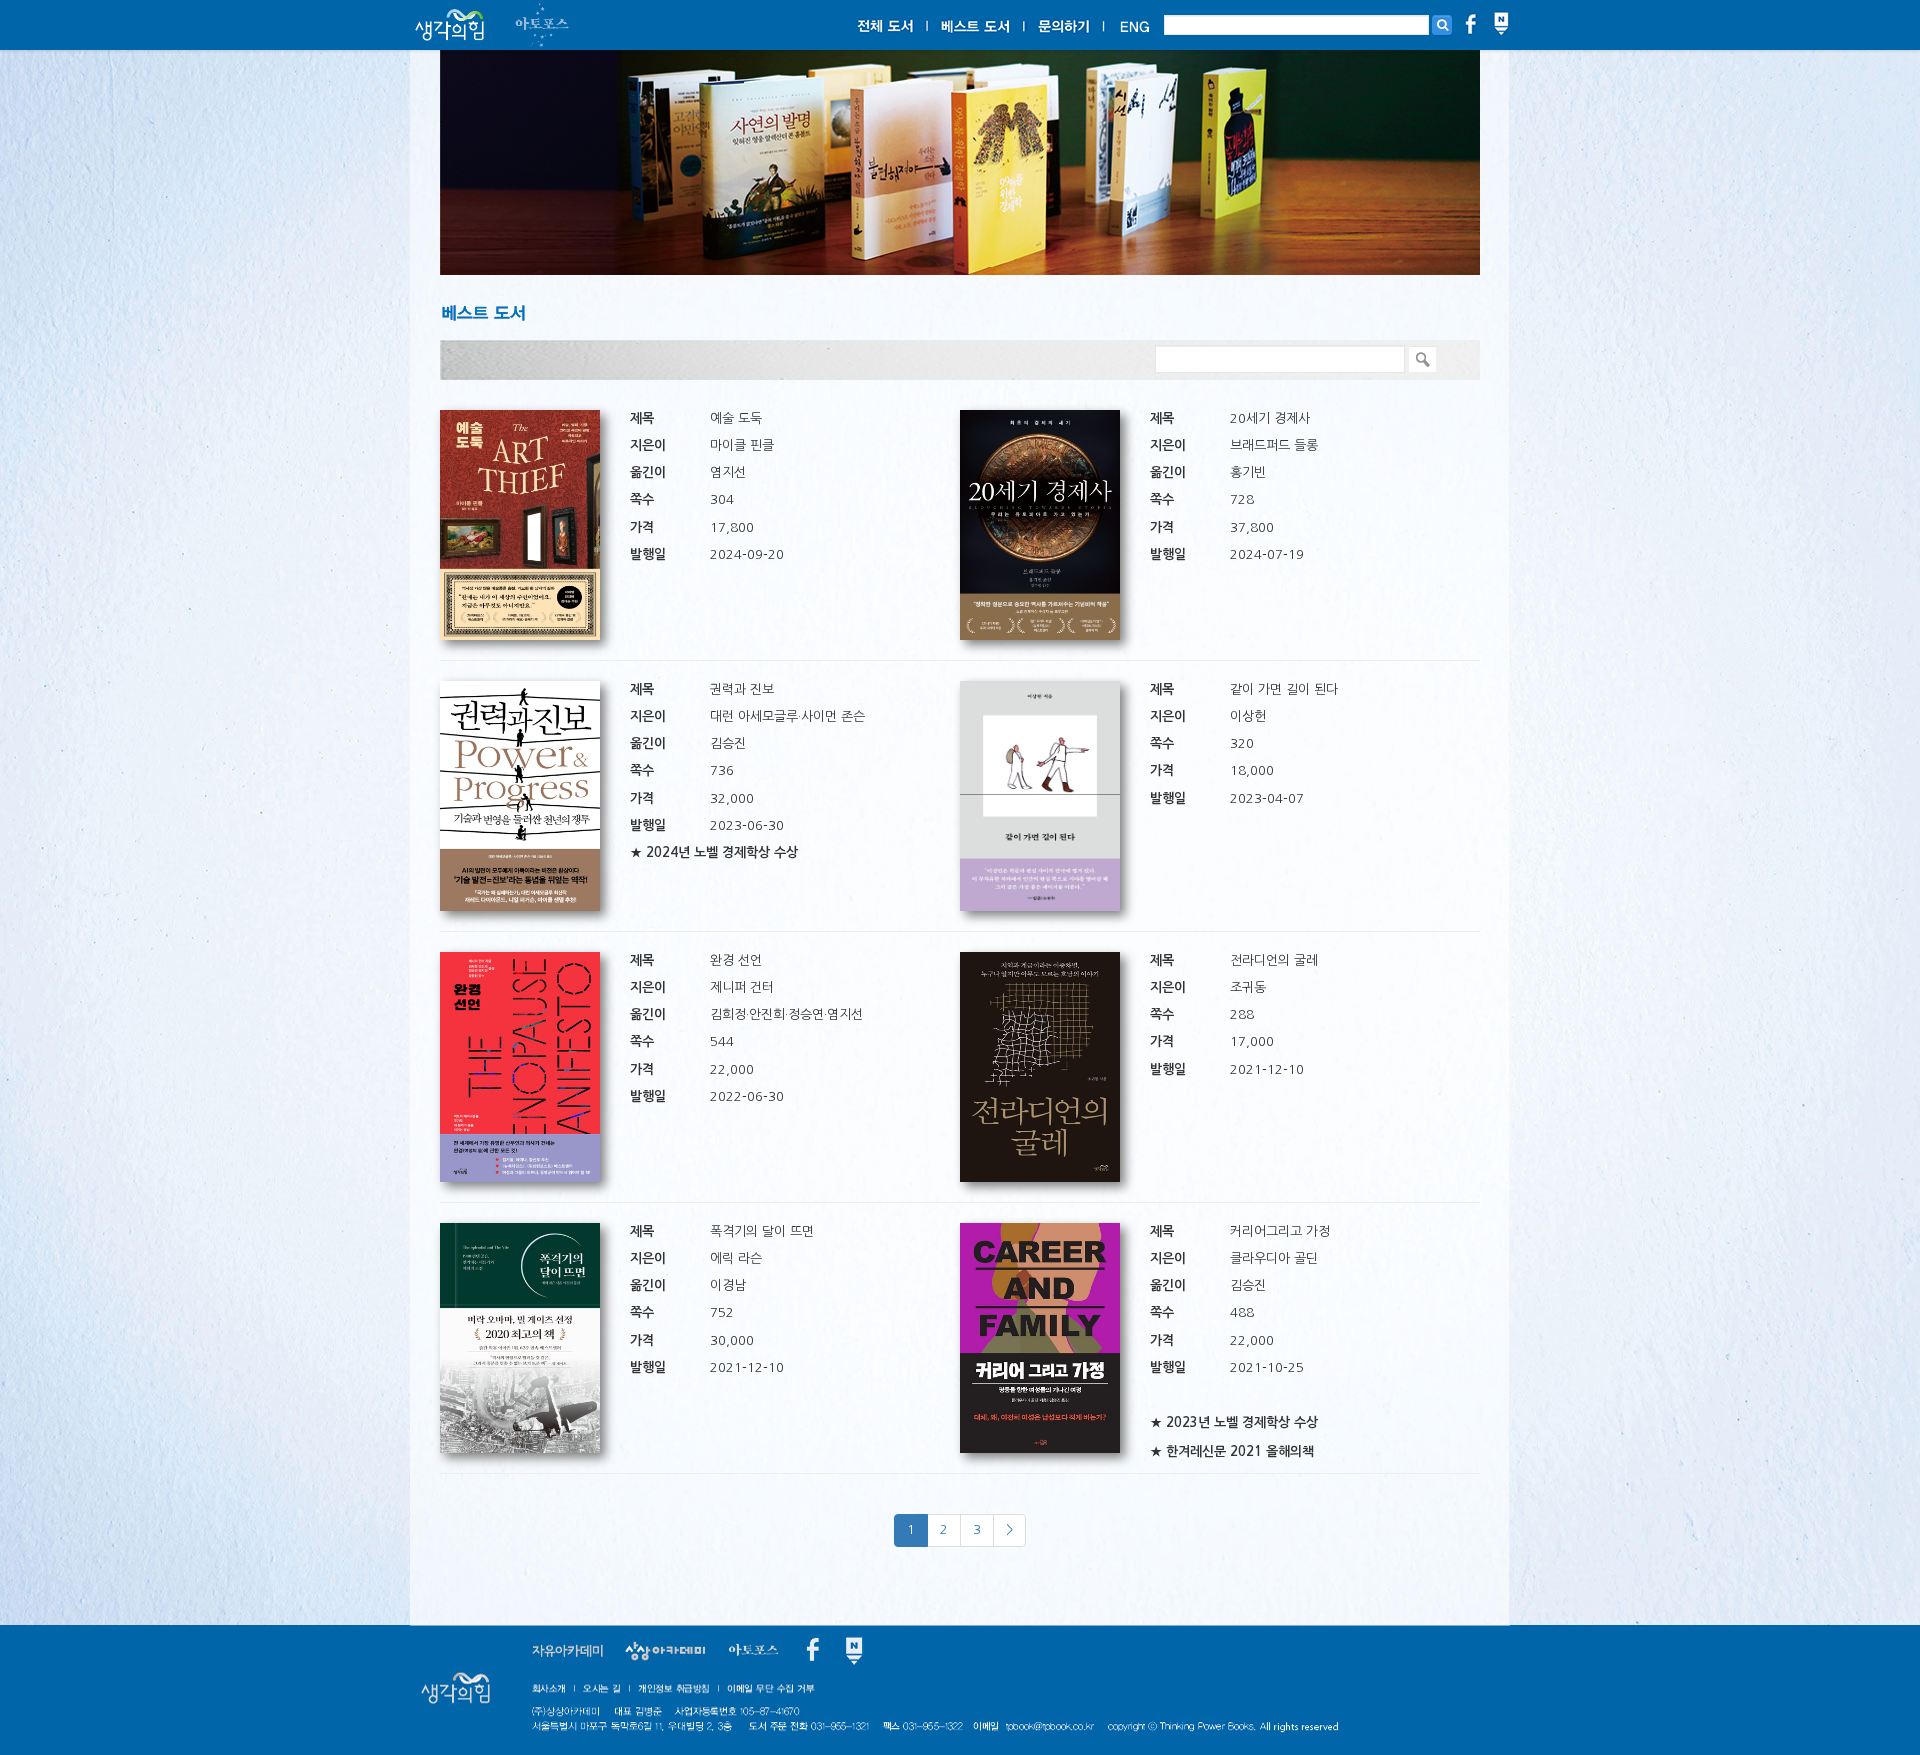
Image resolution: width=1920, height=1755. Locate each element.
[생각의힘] (450, 25)
